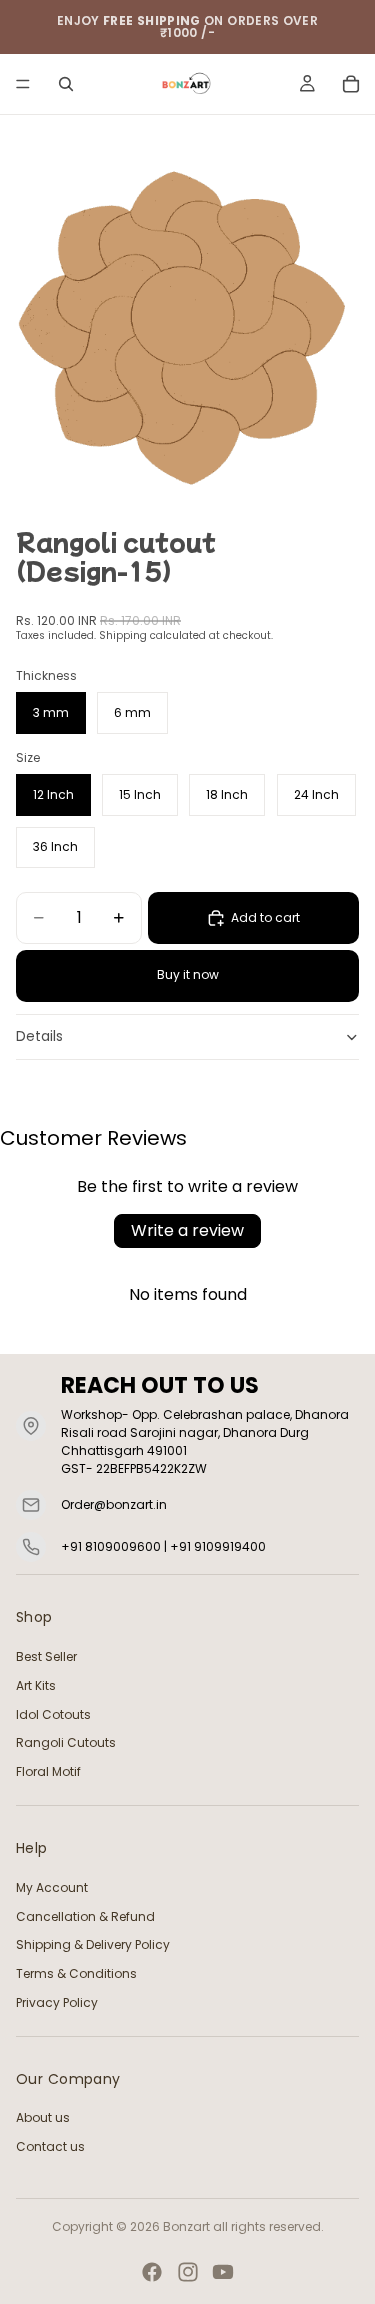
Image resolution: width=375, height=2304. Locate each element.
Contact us (50, 2147)
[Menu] (23, 84)
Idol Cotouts (53, 1714)
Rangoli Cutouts (66, 1743)
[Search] (66, 84)
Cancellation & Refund (85, 1916)
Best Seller (46, 1656)
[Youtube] (223, 2272)
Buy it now (188, 974)
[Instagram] (188, 2272)
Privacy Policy (57, 2002)
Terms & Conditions (76, 1973)
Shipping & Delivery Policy (93, 1945)
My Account (52, 1887)
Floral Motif (48, 1771)
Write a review (187, 1230)
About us (43, 2118)
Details (39, 1036)
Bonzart (186, 2226)
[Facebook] (152, 2272)
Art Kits (36, 1685)
